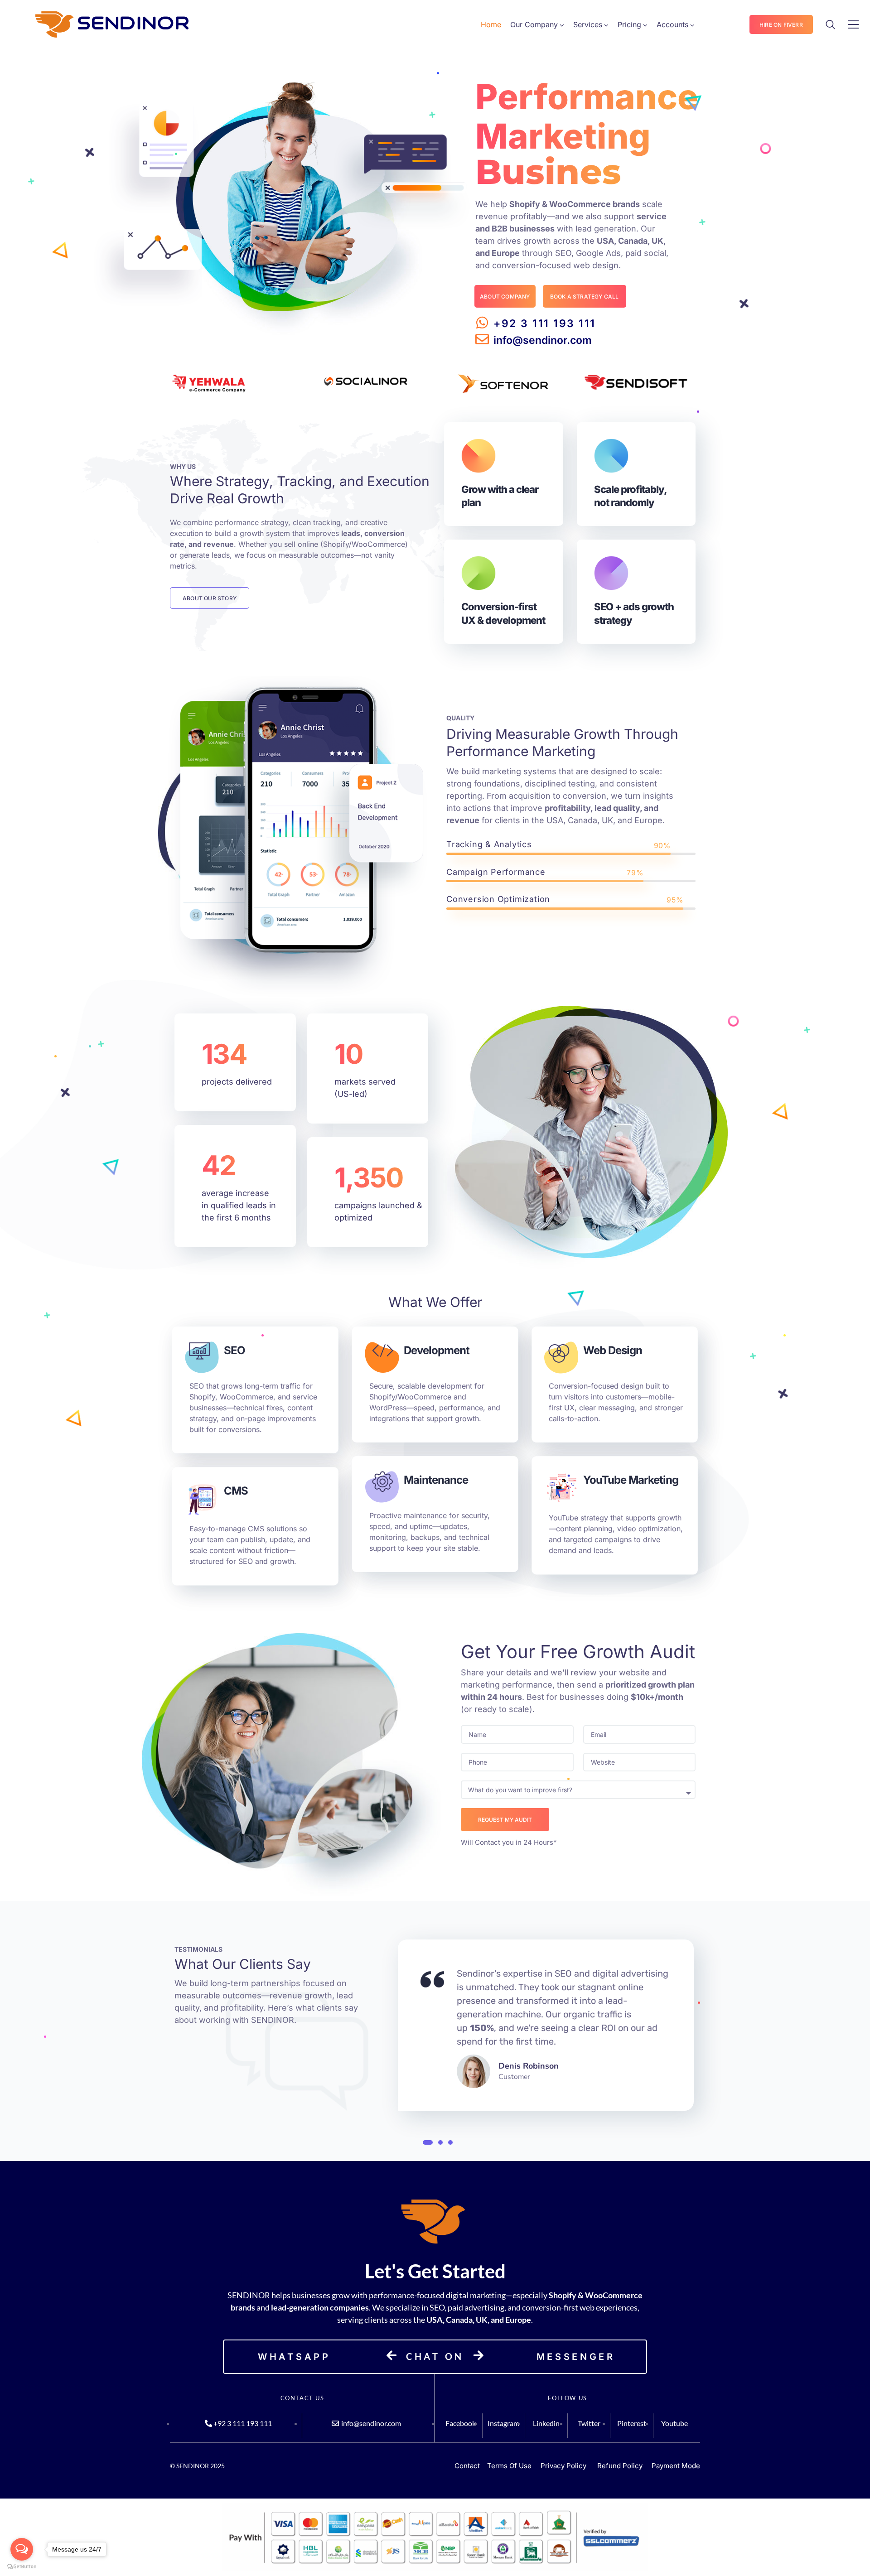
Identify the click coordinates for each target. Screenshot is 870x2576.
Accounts (672, 24)
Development (437, 1350)
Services (588, 24)
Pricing (629, 24)
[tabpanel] (546, 2027)
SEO (234, 1350)
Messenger (576, 2357)
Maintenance (436, 1480)
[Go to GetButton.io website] (22, 2567)
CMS (236, 1491)
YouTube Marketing (631, 1480)
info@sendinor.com (543, 340)
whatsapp (294, 2357)
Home (491, 24)
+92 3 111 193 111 (545, 323)
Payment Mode (676, 2466)
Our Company (534, 24)
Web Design (613, 1350)
